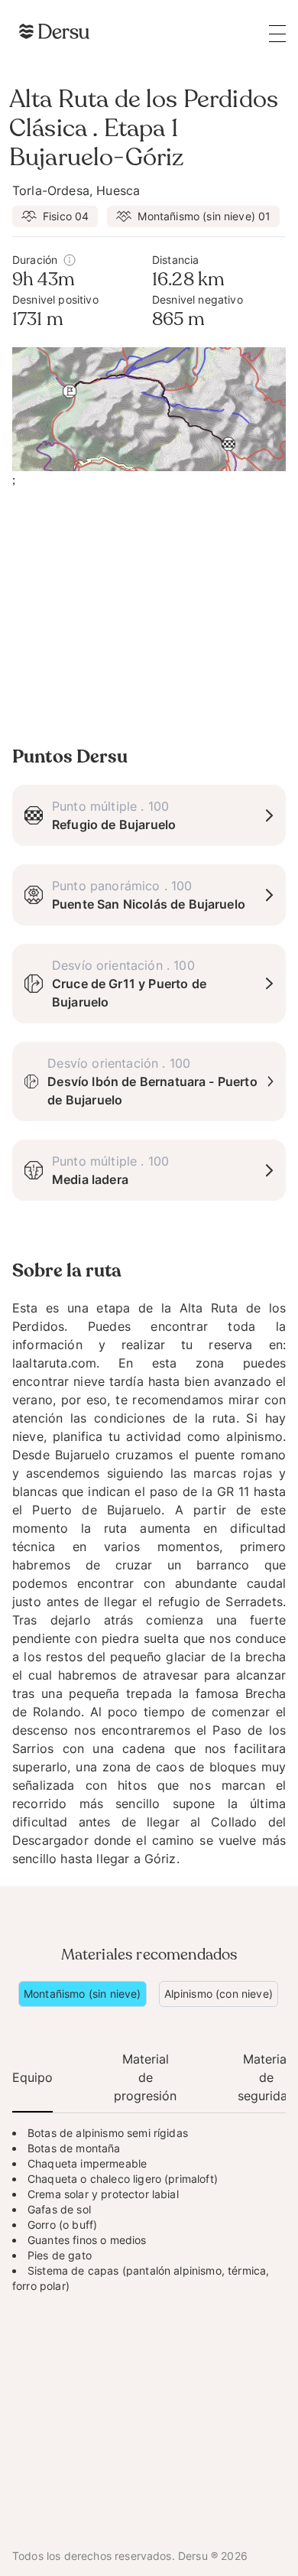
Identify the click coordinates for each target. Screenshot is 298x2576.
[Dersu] (54, 31)
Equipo (32, 2077)
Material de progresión (145, 2077)
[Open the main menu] (277, 33)
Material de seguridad (266, 2077)
